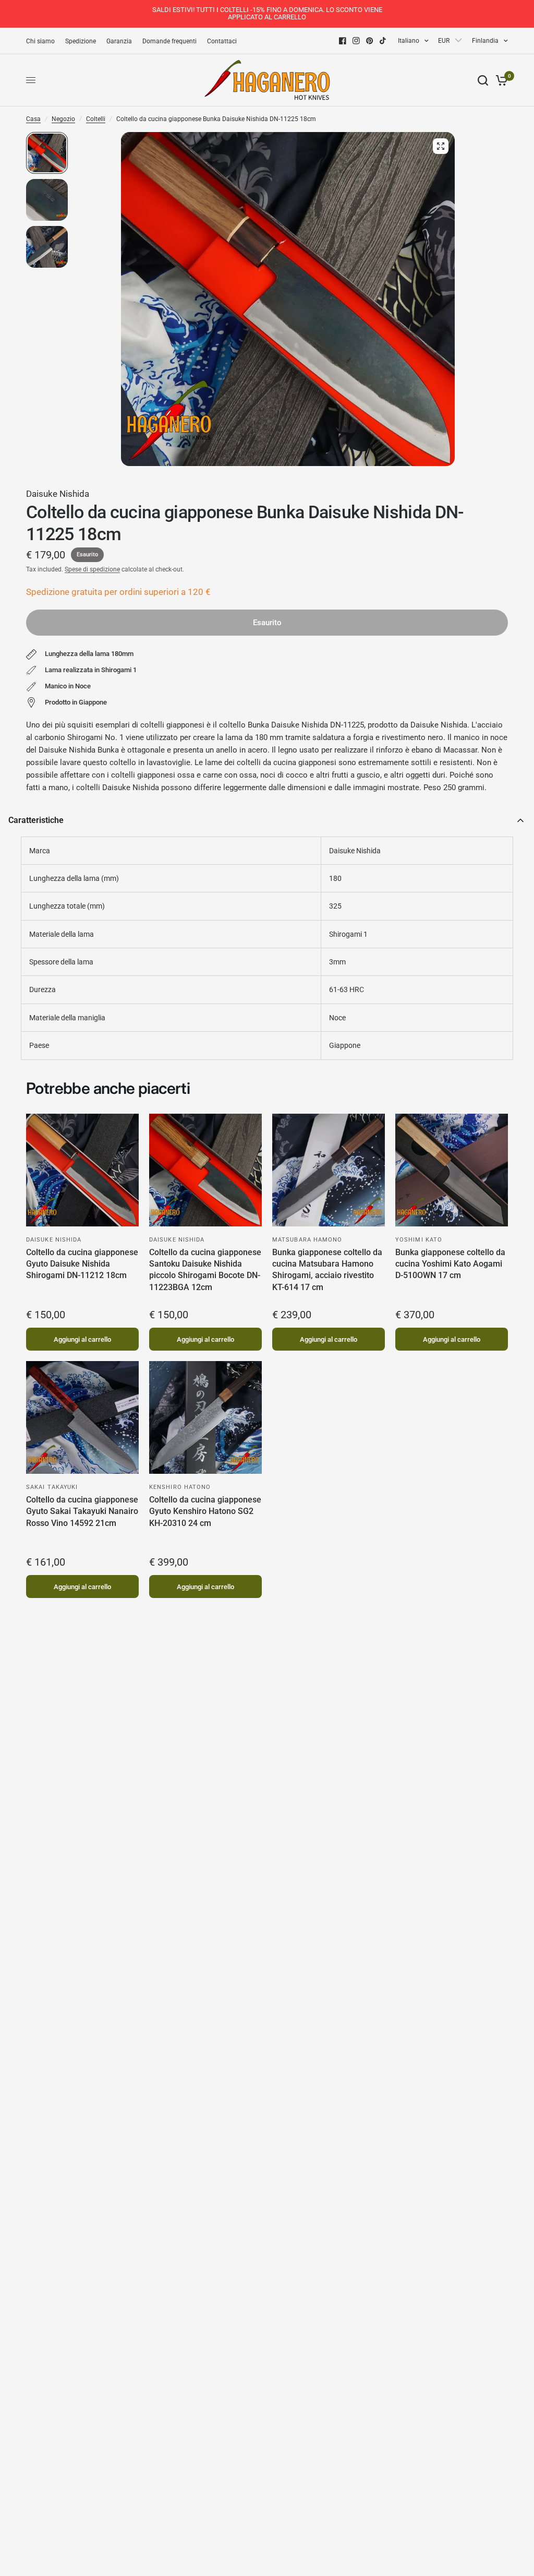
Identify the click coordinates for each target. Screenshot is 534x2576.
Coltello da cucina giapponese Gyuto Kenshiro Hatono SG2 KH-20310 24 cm (205, 1511)
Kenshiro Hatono (180, 1487)
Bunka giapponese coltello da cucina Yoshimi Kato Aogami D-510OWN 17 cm (450, 1264)
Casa (33, 119)
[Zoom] (441, 146)
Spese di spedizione (92, 569)
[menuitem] (43, 41)
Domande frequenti (169, 41)
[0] (500, 80)
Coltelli (96, 119)
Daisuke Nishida (58, 494)
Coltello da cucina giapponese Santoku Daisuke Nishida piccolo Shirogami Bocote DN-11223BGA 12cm (205, 1270)
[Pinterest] (370, 41)
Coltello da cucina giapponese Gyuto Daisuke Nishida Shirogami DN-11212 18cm (82, 1264)
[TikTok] (383, 41)
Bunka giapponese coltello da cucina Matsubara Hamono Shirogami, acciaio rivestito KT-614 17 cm (327, 1270)
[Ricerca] (483, 80)
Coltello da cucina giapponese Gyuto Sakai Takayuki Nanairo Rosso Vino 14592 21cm (82, 1511)
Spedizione (81, 41)
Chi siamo (40, 41)
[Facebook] (343, 41)
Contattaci (222, 41)
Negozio (63, 119)
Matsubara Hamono (307, 1240)
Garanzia (119, 41)
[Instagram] (356, 41)
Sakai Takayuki (52, 1487)
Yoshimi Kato (419, 1240)
